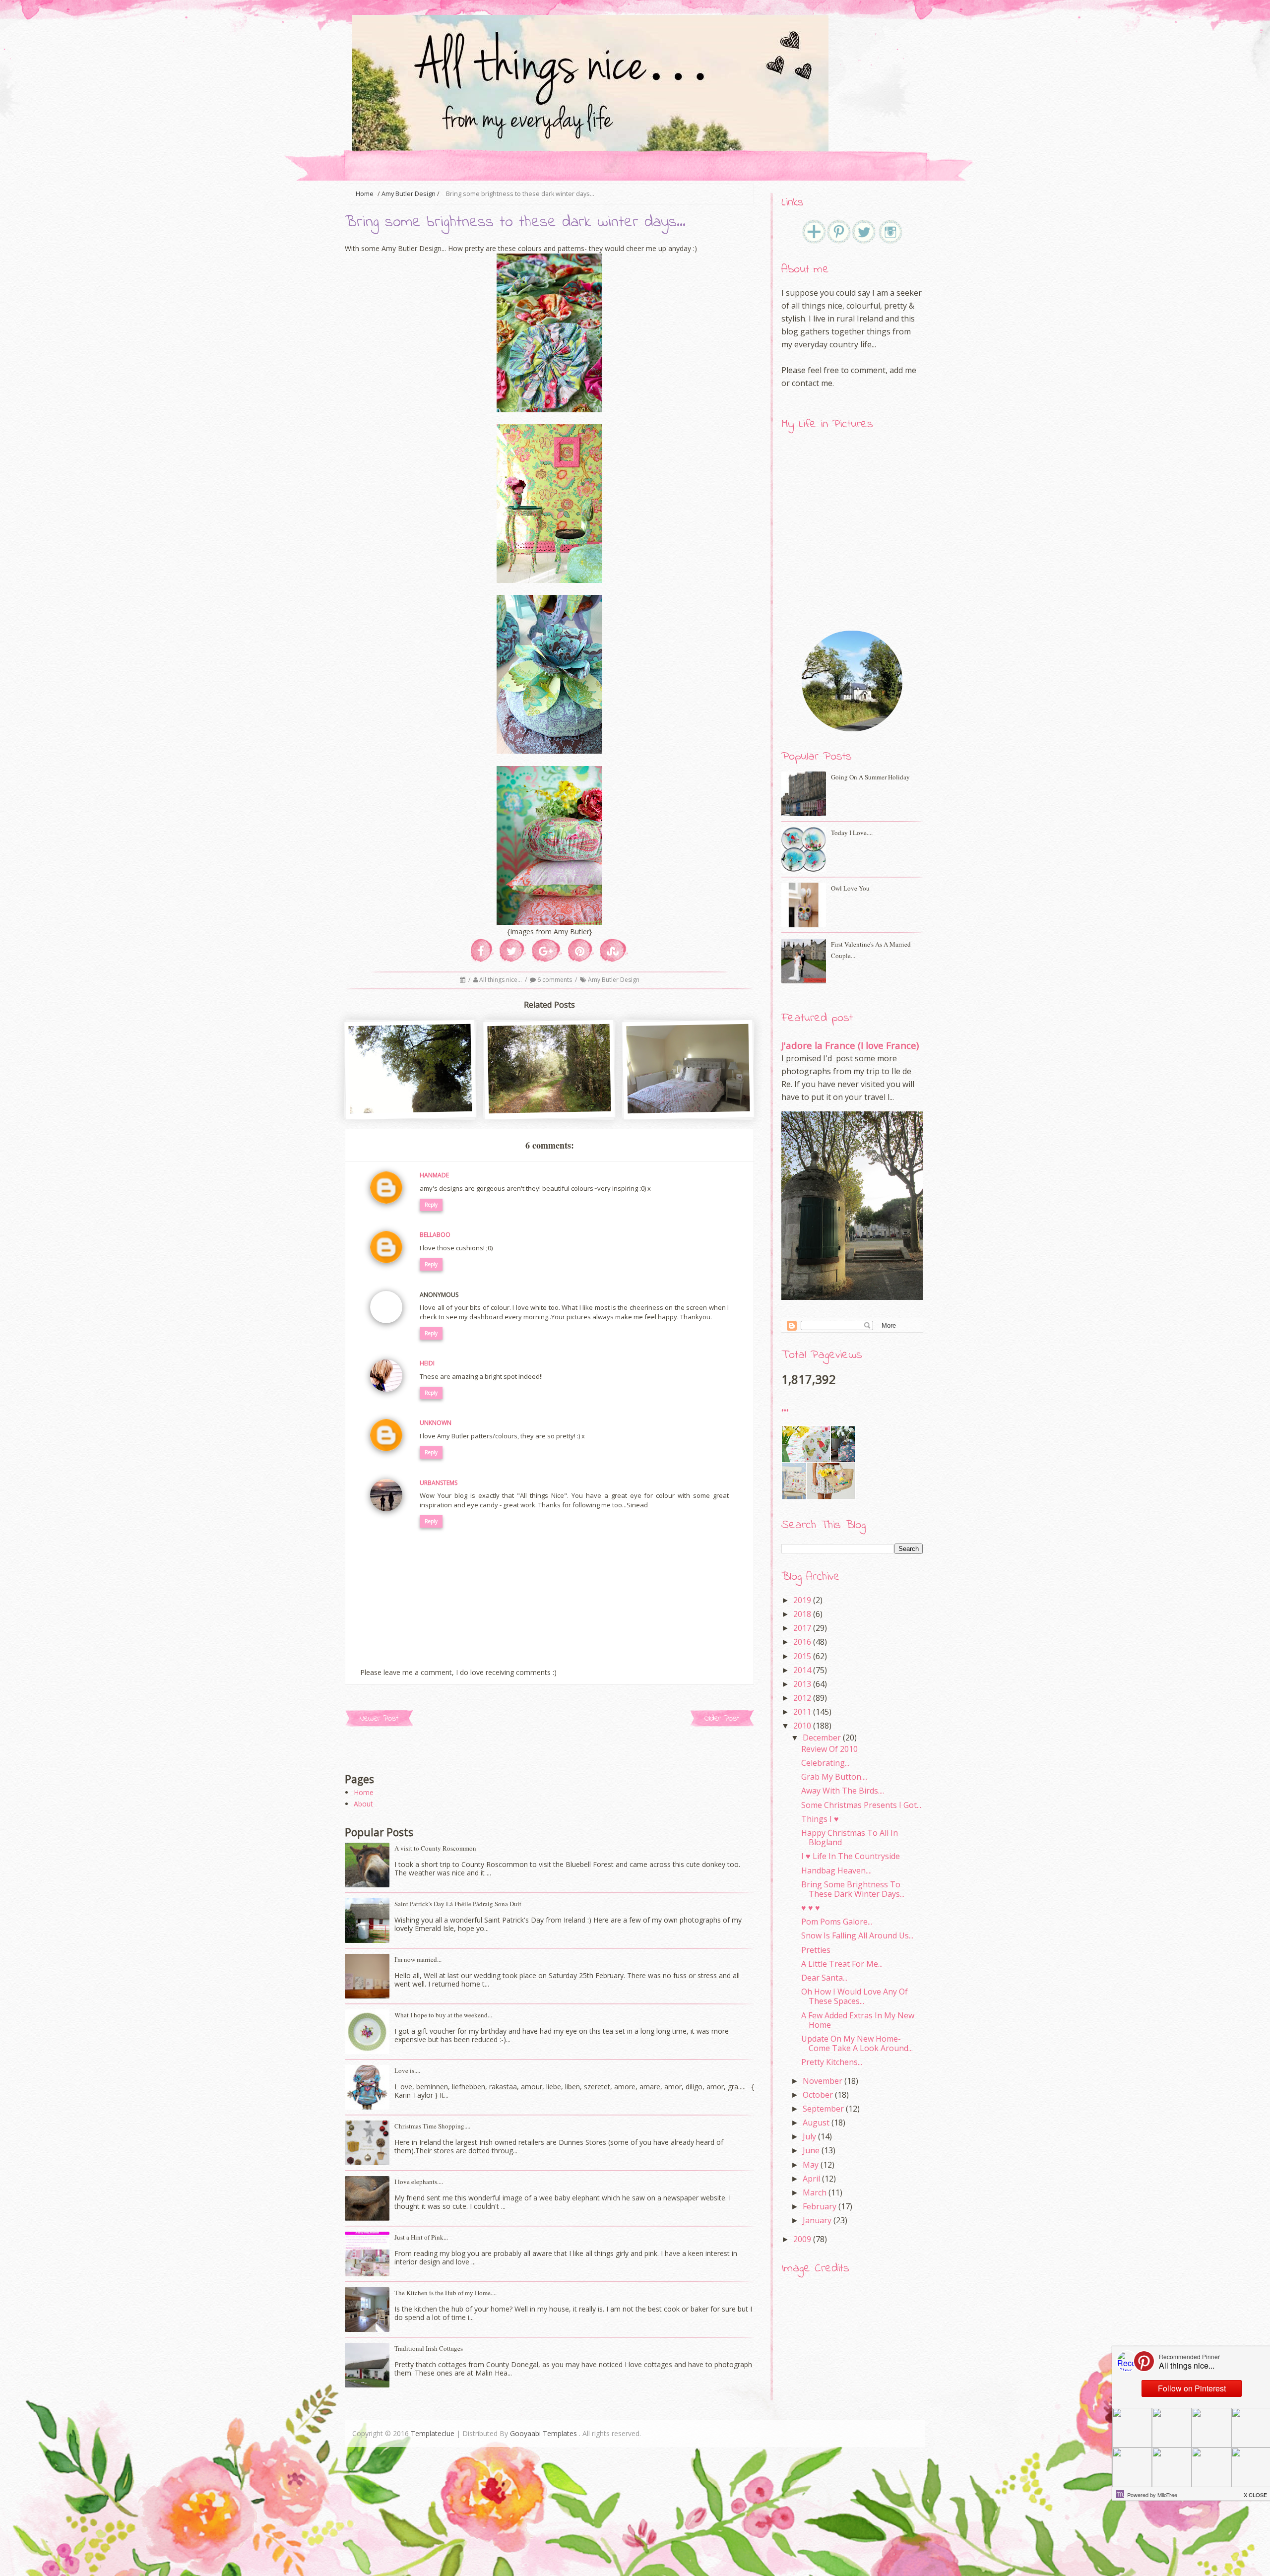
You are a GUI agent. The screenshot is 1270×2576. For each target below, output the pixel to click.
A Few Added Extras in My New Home (858, 2020)
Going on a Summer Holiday (870, 777)
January (817, 2220)
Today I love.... (852, 833)
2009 (802, 2239)
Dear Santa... (824, 1978)
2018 (802, 1614)
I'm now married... (418, 1959)
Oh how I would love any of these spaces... (855, 1996)
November (823, 2081)
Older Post (722, 1718)
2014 (802, 1670)
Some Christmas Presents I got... (861, 1805)
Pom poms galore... (837, 1922)
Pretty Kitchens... (832, 2062)
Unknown (436, 1423)
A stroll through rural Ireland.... (550, 1096)
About (363, 1804)
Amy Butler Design (409, 194)
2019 (802, 1600)
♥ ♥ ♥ (811, 1908)
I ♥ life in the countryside (851, 1856)
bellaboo (435, 1235)
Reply (431, 1205)
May (811, 2165)
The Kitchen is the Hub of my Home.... (445, 2293)
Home (364, 1792)
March (815, 2192)
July (809, 2136)
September (823, 2109)
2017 (802, 1628)
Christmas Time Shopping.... (432, 2126)
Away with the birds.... (843, 1791)
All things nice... (501, 980)
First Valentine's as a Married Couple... (871, 950)
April (811, 2179)
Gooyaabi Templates (543, 2433)
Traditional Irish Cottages (429, 2348)
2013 (802, 1684)
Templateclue (433, 2433)
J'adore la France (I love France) (850, 1045)
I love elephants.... (419, 2182)
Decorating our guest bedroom (689, 1096)
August (816, 2123)
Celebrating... (825, 1763)
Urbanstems (439, 1483)
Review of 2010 (829, 1749)
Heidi (427, 1363)
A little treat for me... (842, 1964)
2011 (802, 1712)
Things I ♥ (820, 1819)
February (820, 2206)
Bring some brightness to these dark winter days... (853, 1889)
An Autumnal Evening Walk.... (411, 1092)
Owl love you (850, 888)
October (818, 2095)
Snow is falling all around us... (857, 1935)
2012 (802, 1698)
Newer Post (379, 1718)
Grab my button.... (834, 1777)
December (822, 1738)
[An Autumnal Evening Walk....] (411, 1109)
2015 (802, 1656)
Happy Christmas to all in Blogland (850, 1837)
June (811, 2150)
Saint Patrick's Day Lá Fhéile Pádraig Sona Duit (458, 1904)
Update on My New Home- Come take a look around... (857, 2043)
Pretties (816, 1950)
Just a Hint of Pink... (421, 2237)
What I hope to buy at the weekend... (443, 2015)
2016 (802, 1642)
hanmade (434, 1175)
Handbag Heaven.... (836, 1870)
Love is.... (407, 2070)
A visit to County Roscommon (435, 1848)
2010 (802, 1726)
